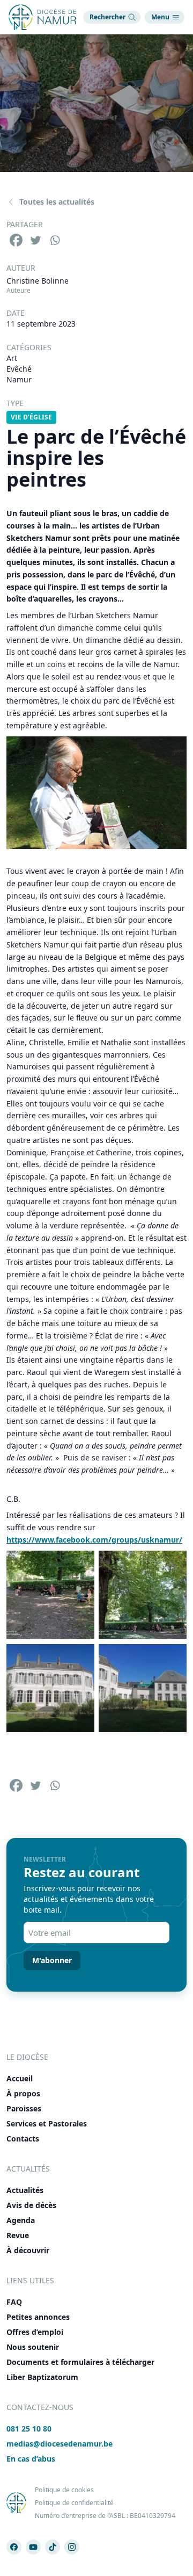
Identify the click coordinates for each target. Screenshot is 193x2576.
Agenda (21, 2220)
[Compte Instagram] (72, 2547)
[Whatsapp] (55, 240)
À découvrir (28, 2250)
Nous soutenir (33, 2347)
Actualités (25, 2190)
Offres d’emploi (35, 2332)
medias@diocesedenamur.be (60, 2444)
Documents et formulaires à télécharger (80, 2362)
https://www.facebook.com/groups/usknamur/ (94, 1540)
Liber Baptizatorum (42, 2377)
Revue (18, 2235)
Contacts (23, 2139)
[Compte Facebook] (14, 2547)
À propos (23, 2093)
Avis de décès (31, 2205)
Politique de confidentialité (74, 2503)
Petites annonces (38, 2317)
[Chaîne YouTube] (33, 2547)
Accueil (20, 2078)
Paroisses (24, 2108)
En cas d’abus (31, 2459)
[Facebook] (16, 240)
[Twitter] (35, 240)
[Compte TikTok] (53, 2547)
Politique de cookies (64, 2490)
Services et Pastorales (47, 2123)
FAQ (14, 2302)
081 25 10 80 (29, 2429)
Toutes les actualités (57, 202)
